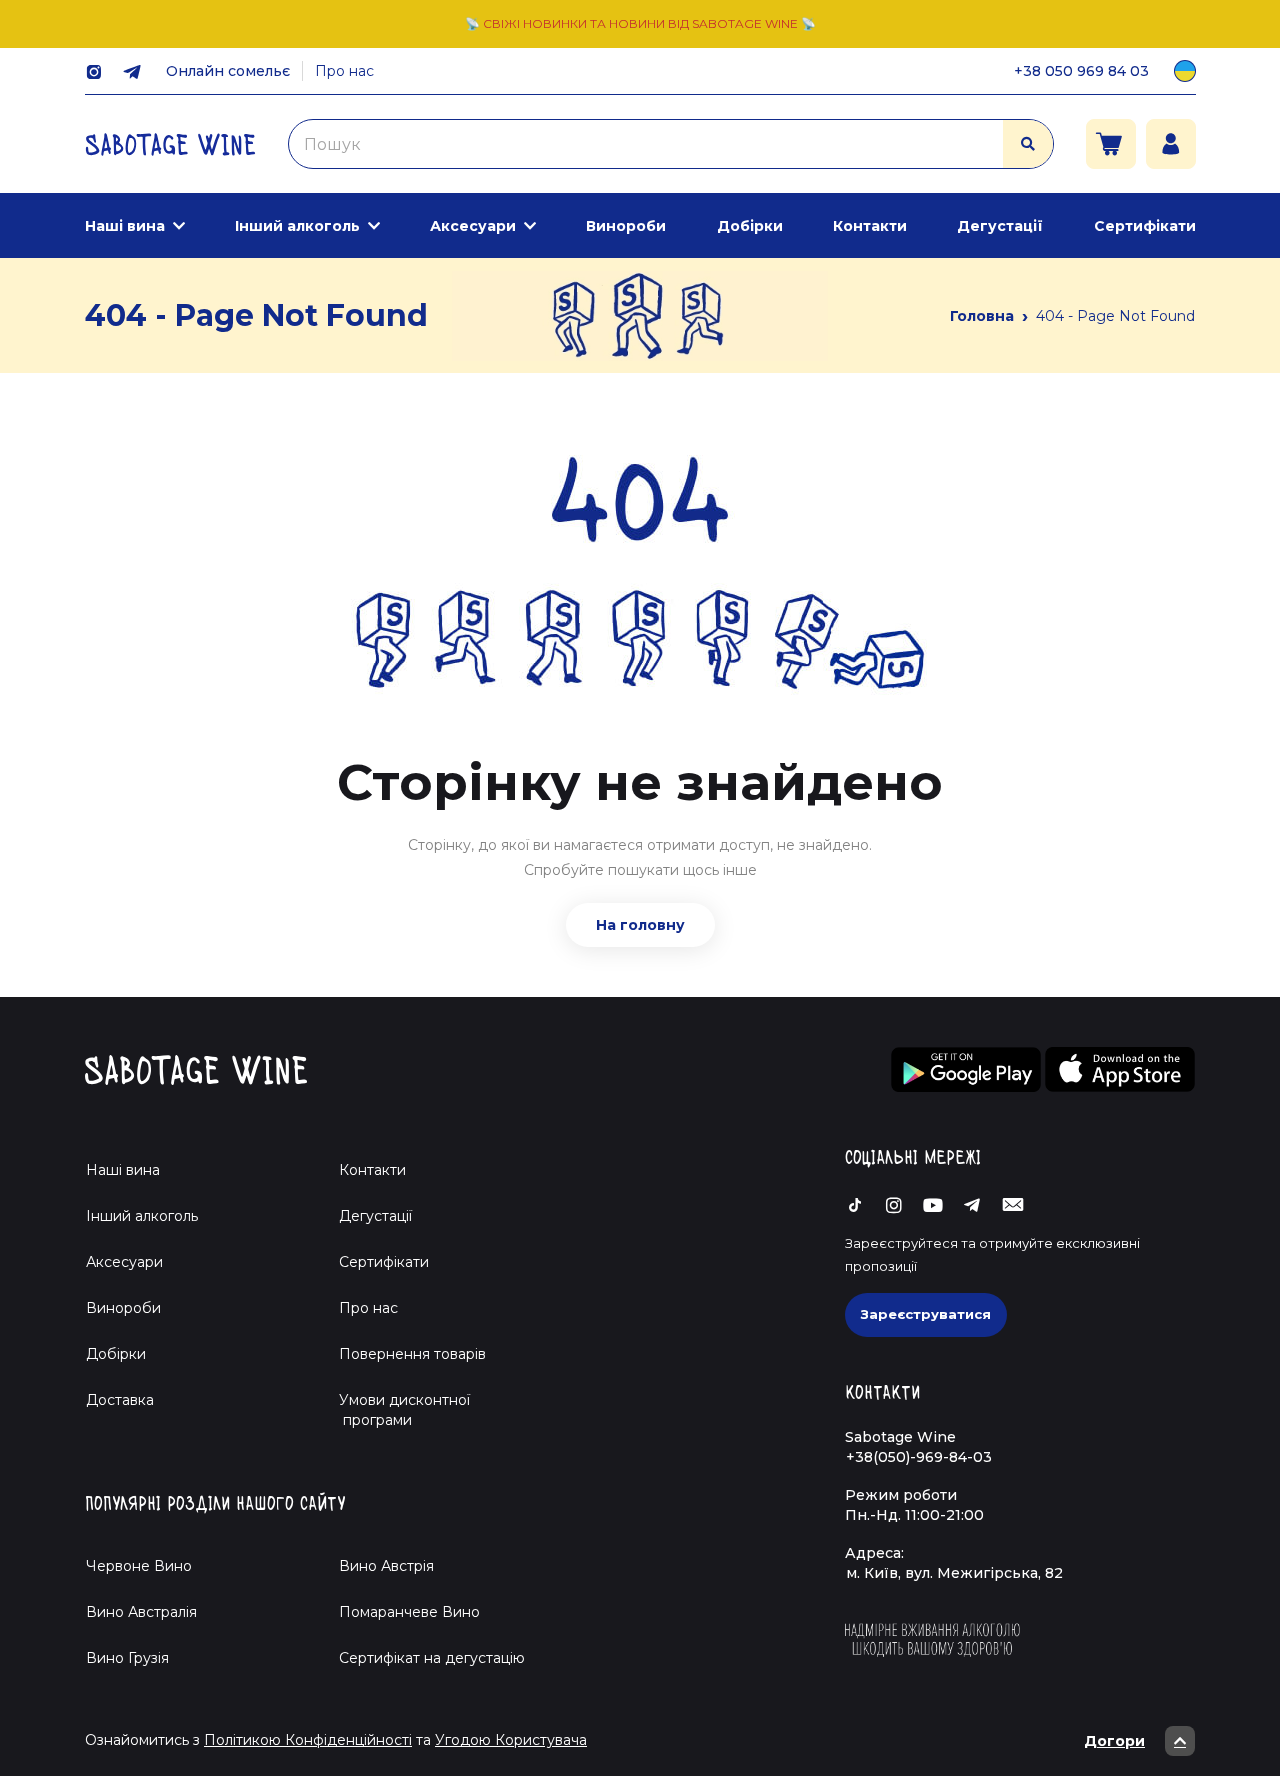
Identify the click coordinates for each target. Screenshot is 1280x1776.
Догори (1114, 1741)
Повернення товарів (412, 1354)
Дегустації (1000, 226)
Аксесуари (473, 226)
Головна (982, 316)
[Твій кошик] (1111, 144)
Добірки (750, 226)
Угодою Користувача (511, 1740)
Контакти (870, 226)
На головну (640, 925)
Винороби (626, 226)
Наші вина (125, 226)
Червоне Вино (139, 1566)
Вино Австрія (386, 1566)
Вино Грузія (127, 1658)
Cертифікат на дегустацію (432, 1658)
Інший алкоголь (297, 226)
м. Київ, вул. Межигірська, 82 (954, 1573)
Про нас (344, 71)
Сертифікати (1145, 226)
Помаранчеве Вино (409, 1612)
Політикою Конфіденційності (308, 1740)
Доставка (120, 1400)
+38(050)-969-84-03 (919, 1457)
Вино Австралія (141, 1612)
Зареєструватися (926, 1314)
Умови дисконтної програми (396, 1410)
